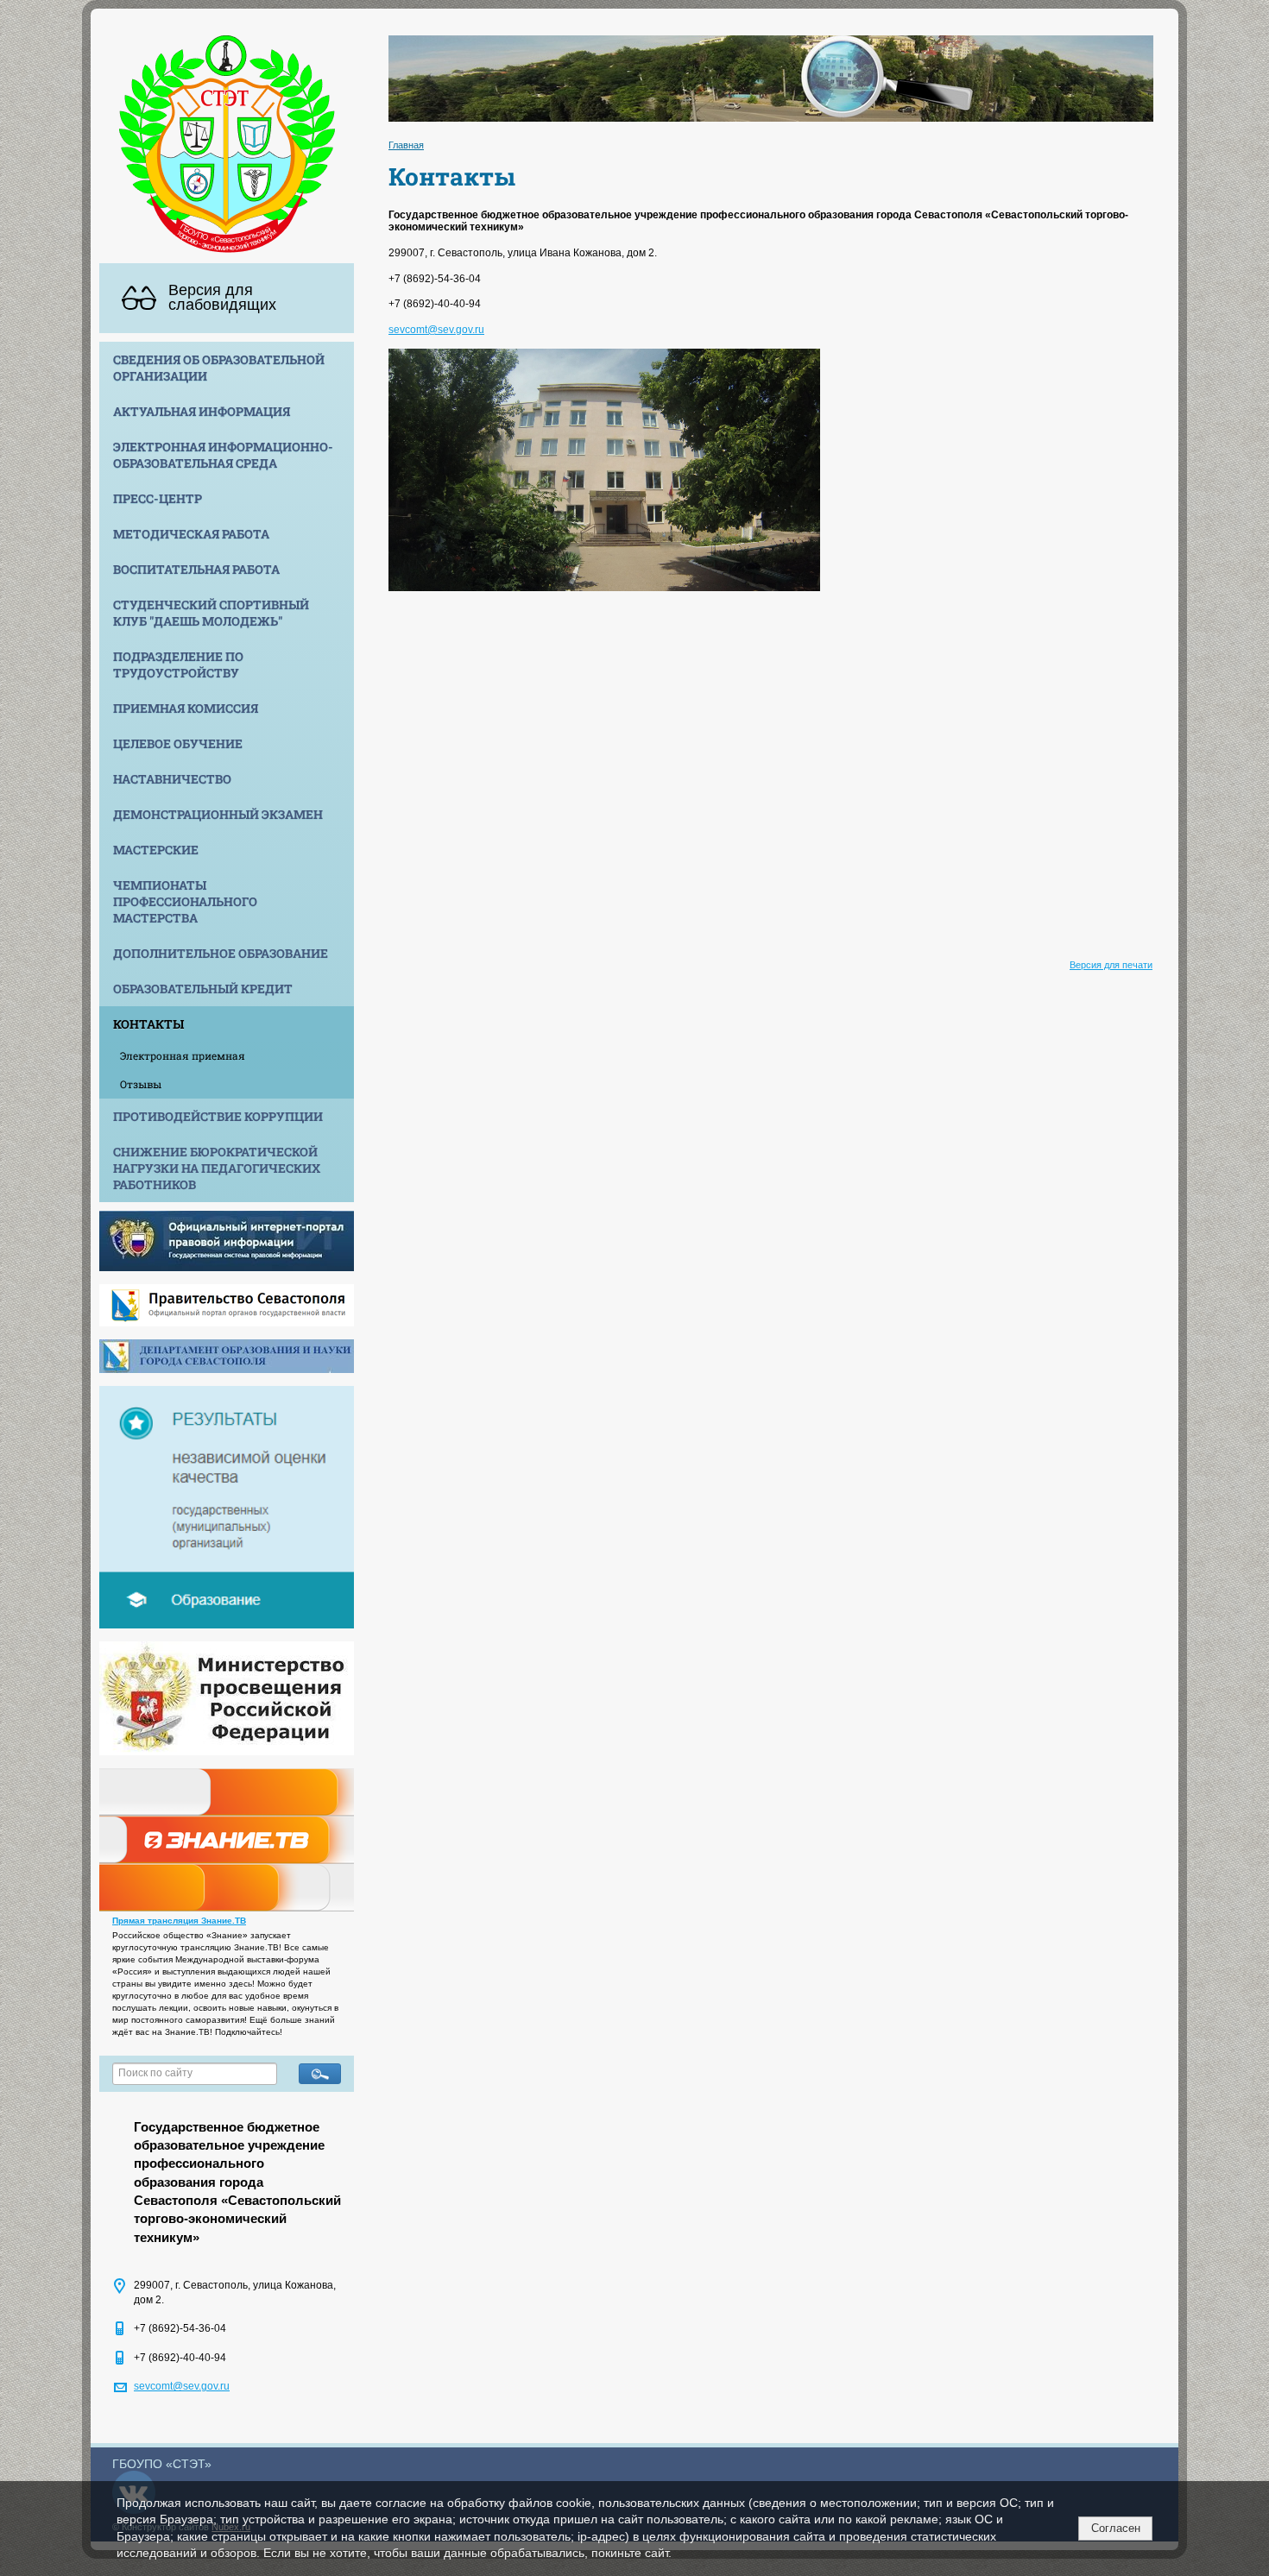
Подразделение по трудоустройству (178, 664)
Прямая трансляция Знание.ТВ (179, 1921)
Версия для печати (1111, 965)
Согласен (1116, 2528)
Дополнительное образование (221, 953)
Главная (406, 145)
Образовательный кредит (203, 989)
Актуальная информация (202, 411)
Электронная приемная (183, 1055)
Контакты (148, 1024)
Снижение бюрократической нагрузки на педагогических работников (217, 1168)
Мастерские (156, 850)
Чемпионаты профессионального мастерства (185, 901)
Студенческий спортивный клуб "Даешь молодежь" (211, 613)
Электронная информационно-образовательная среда (223, 455)
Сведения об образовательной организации (219, 368)
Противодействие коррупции (218, 1116)
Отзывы (141, 1084)
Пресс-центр (158, 498)
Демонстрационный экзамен (218, 814)
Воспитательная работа (196, 569)
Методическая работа (191, 534)
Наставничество (172, 779)
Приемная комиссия (186, 708)
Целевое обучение (178, 743)
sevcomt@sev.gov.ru (182, 2386)
